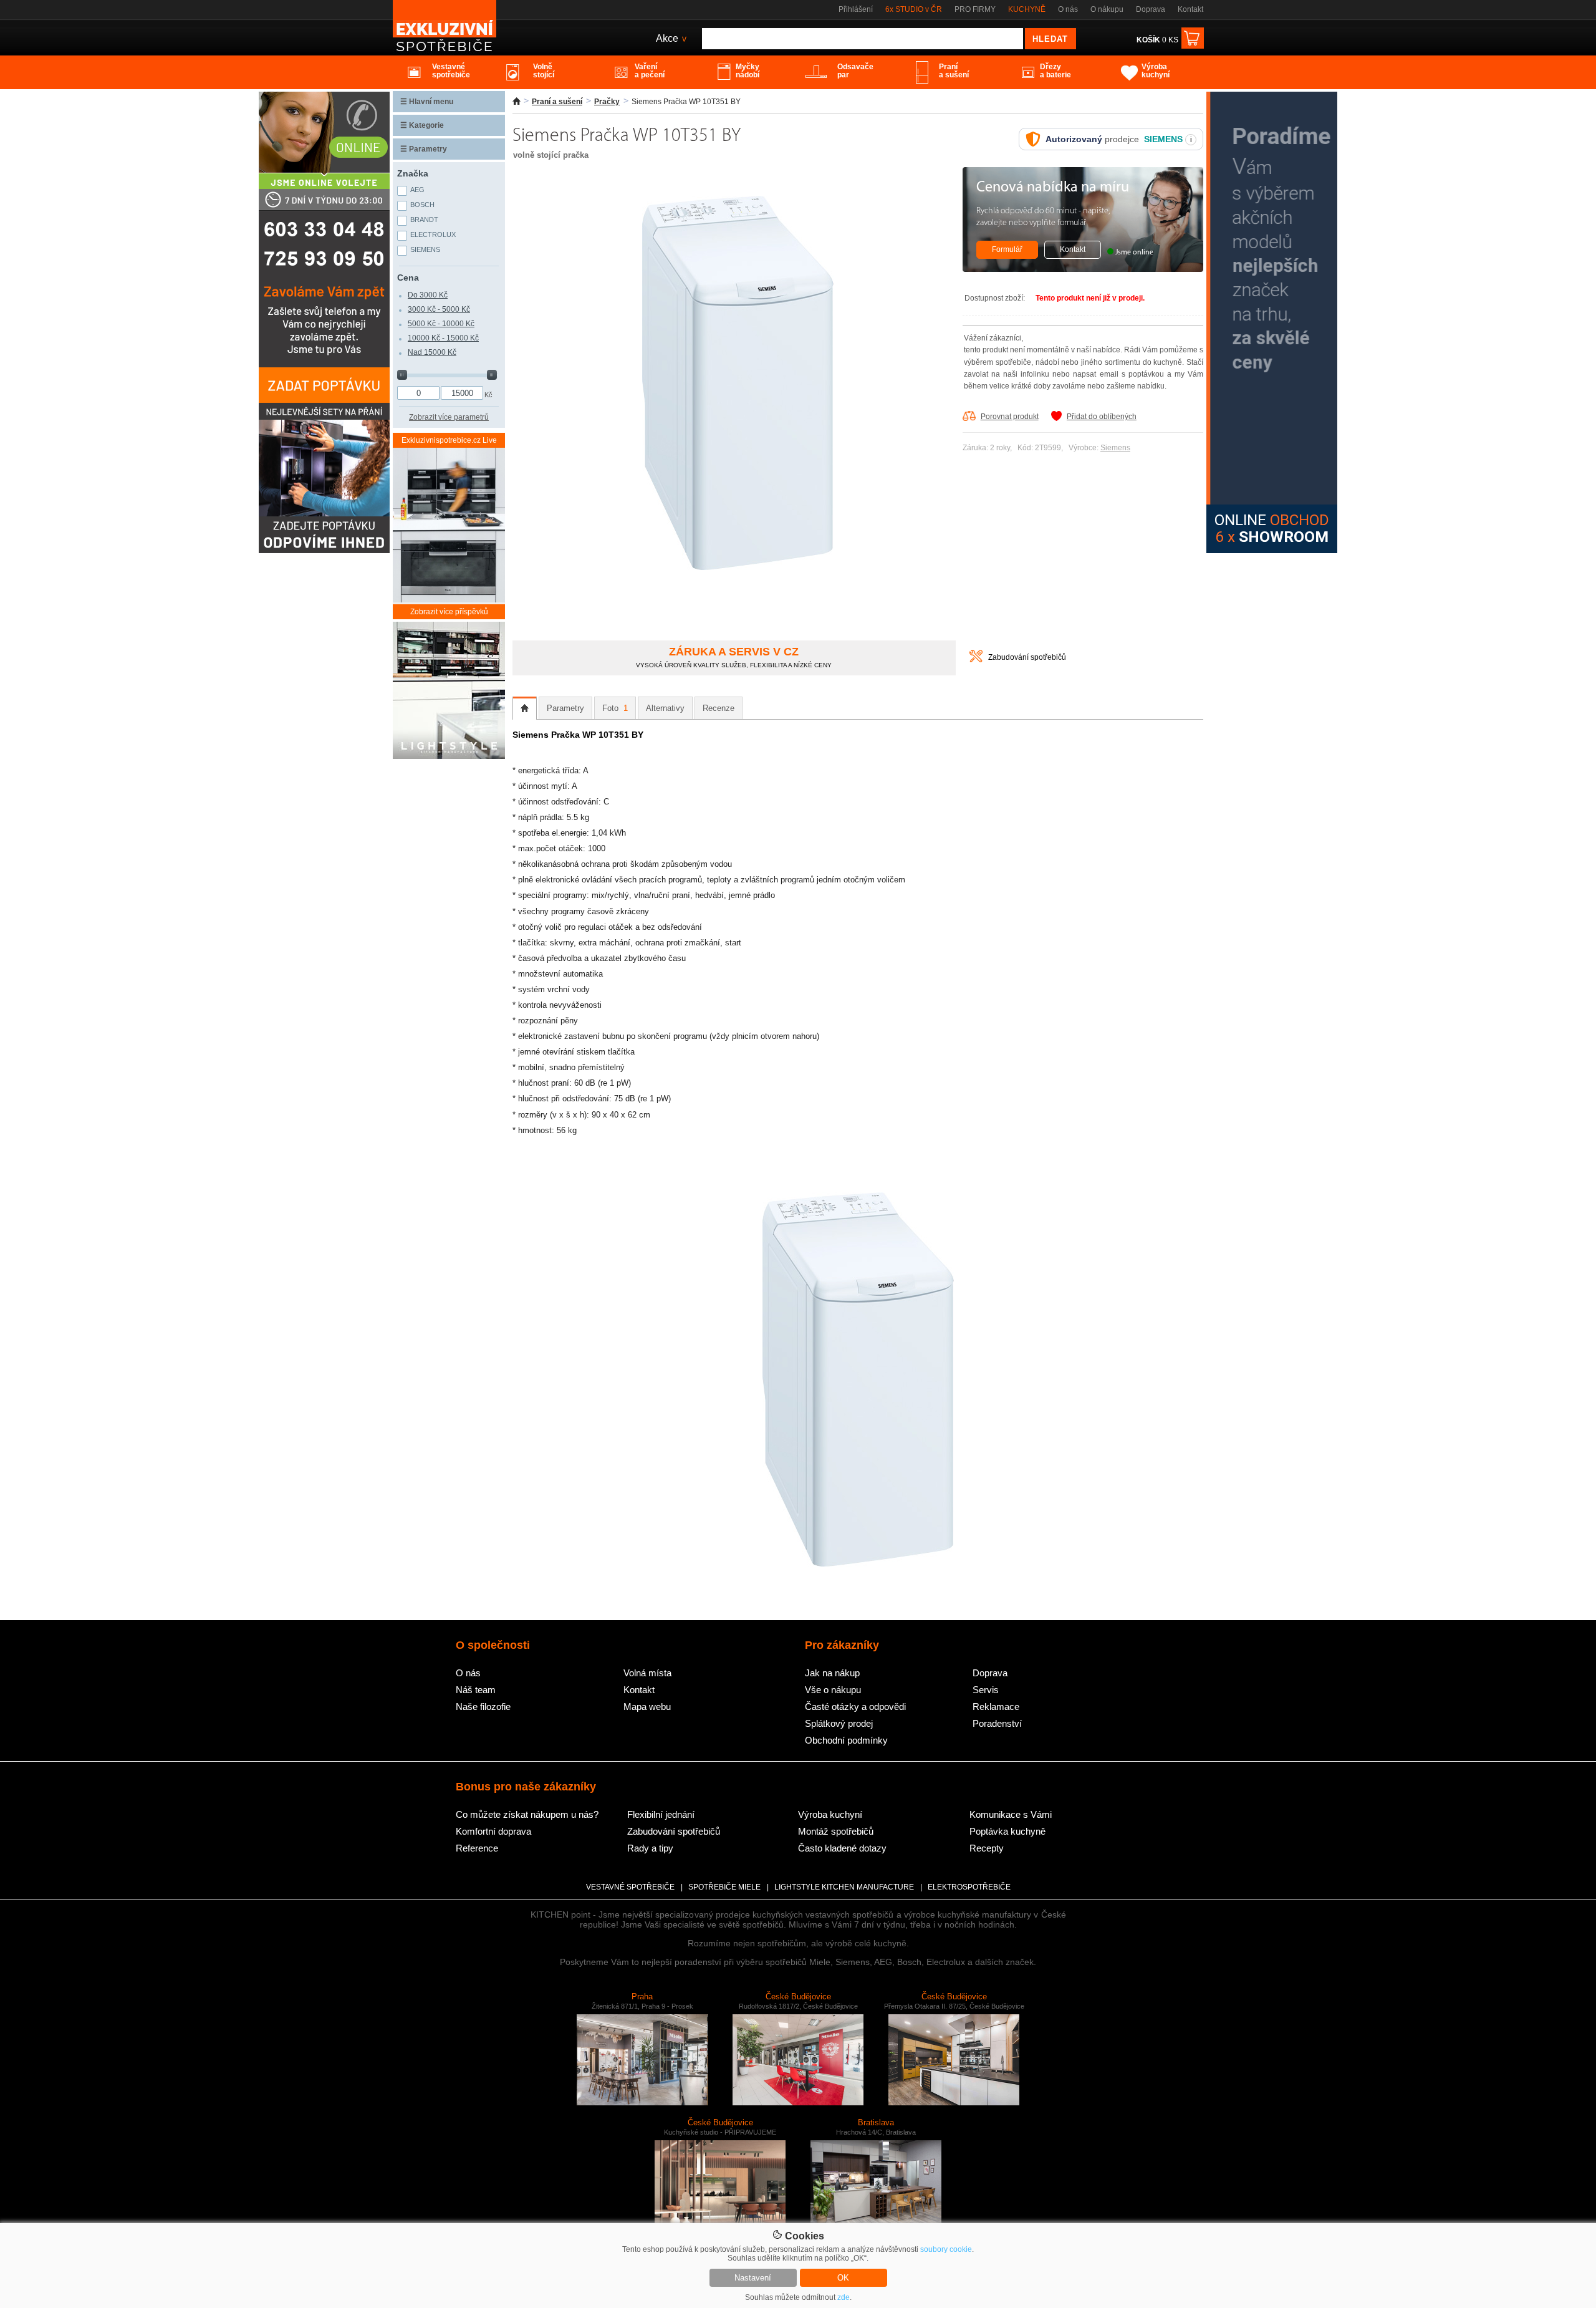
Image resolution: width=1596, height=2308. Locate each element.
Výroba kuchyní (830, 1814)
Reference (477, 1848)
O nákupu (1107, 9)
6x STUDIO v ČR (914, 9)
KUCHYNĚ (1027, 9)
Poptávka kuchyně (1007, 1831)
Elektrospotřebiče (969, 1887)
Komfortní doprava (493, 1831)
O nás (1068, 9)
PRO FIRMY (975, 9)
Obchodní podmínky (846, 1740)
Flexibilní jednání (661, 1814)
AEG (417, 190)
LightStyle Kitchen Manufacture (844, 1887)
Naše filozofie (483, 1707)
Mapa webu (647, 1707)
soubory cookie (946, 2249)
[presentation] (525, 708)
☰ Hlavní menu (427, 102)
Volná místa (647, 1673)
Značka (413, 173)
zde (844, 2297)
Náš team (476, 1690)
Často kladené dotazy (842, 1848)
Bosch (422, 205)
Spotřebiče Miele (724, 1887)
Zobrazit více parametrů (449, 417)
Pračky (607, 102)
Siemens (1115, 448)
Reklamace (996, 1707)
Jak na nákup (832, 1673)
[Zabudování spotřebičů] (976, 660)
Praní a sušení (557, 102)
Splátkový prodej (839, 1723)
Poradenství (997, 1723)
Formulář (1007, 249)
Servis (986, 1690)
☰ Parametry (424, 149)
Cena (408, 278)
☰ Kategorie (422, 125)
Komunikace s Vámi (1011, 1814)
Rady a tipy (650, 1848)
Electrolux (433, 234)
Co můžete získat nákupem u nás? (527, 1814)
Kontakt (1190, 9)
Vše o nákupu (833, 1690)
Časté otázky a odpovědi (855, 1707)
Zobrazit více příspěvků (449, 612)
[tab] (525, 708)
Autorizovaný (1074, 139)
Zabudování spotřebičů (1027, 657)
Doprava (1151, 9)
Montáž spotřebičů (836, 1831)
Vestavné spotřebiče (630, 1887)
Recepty (987, 1848)
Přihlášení (856, 9)
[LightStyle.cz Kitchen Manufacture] (449, 691)
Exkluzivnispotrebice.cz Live (449, 440)
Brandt (424, 220)
